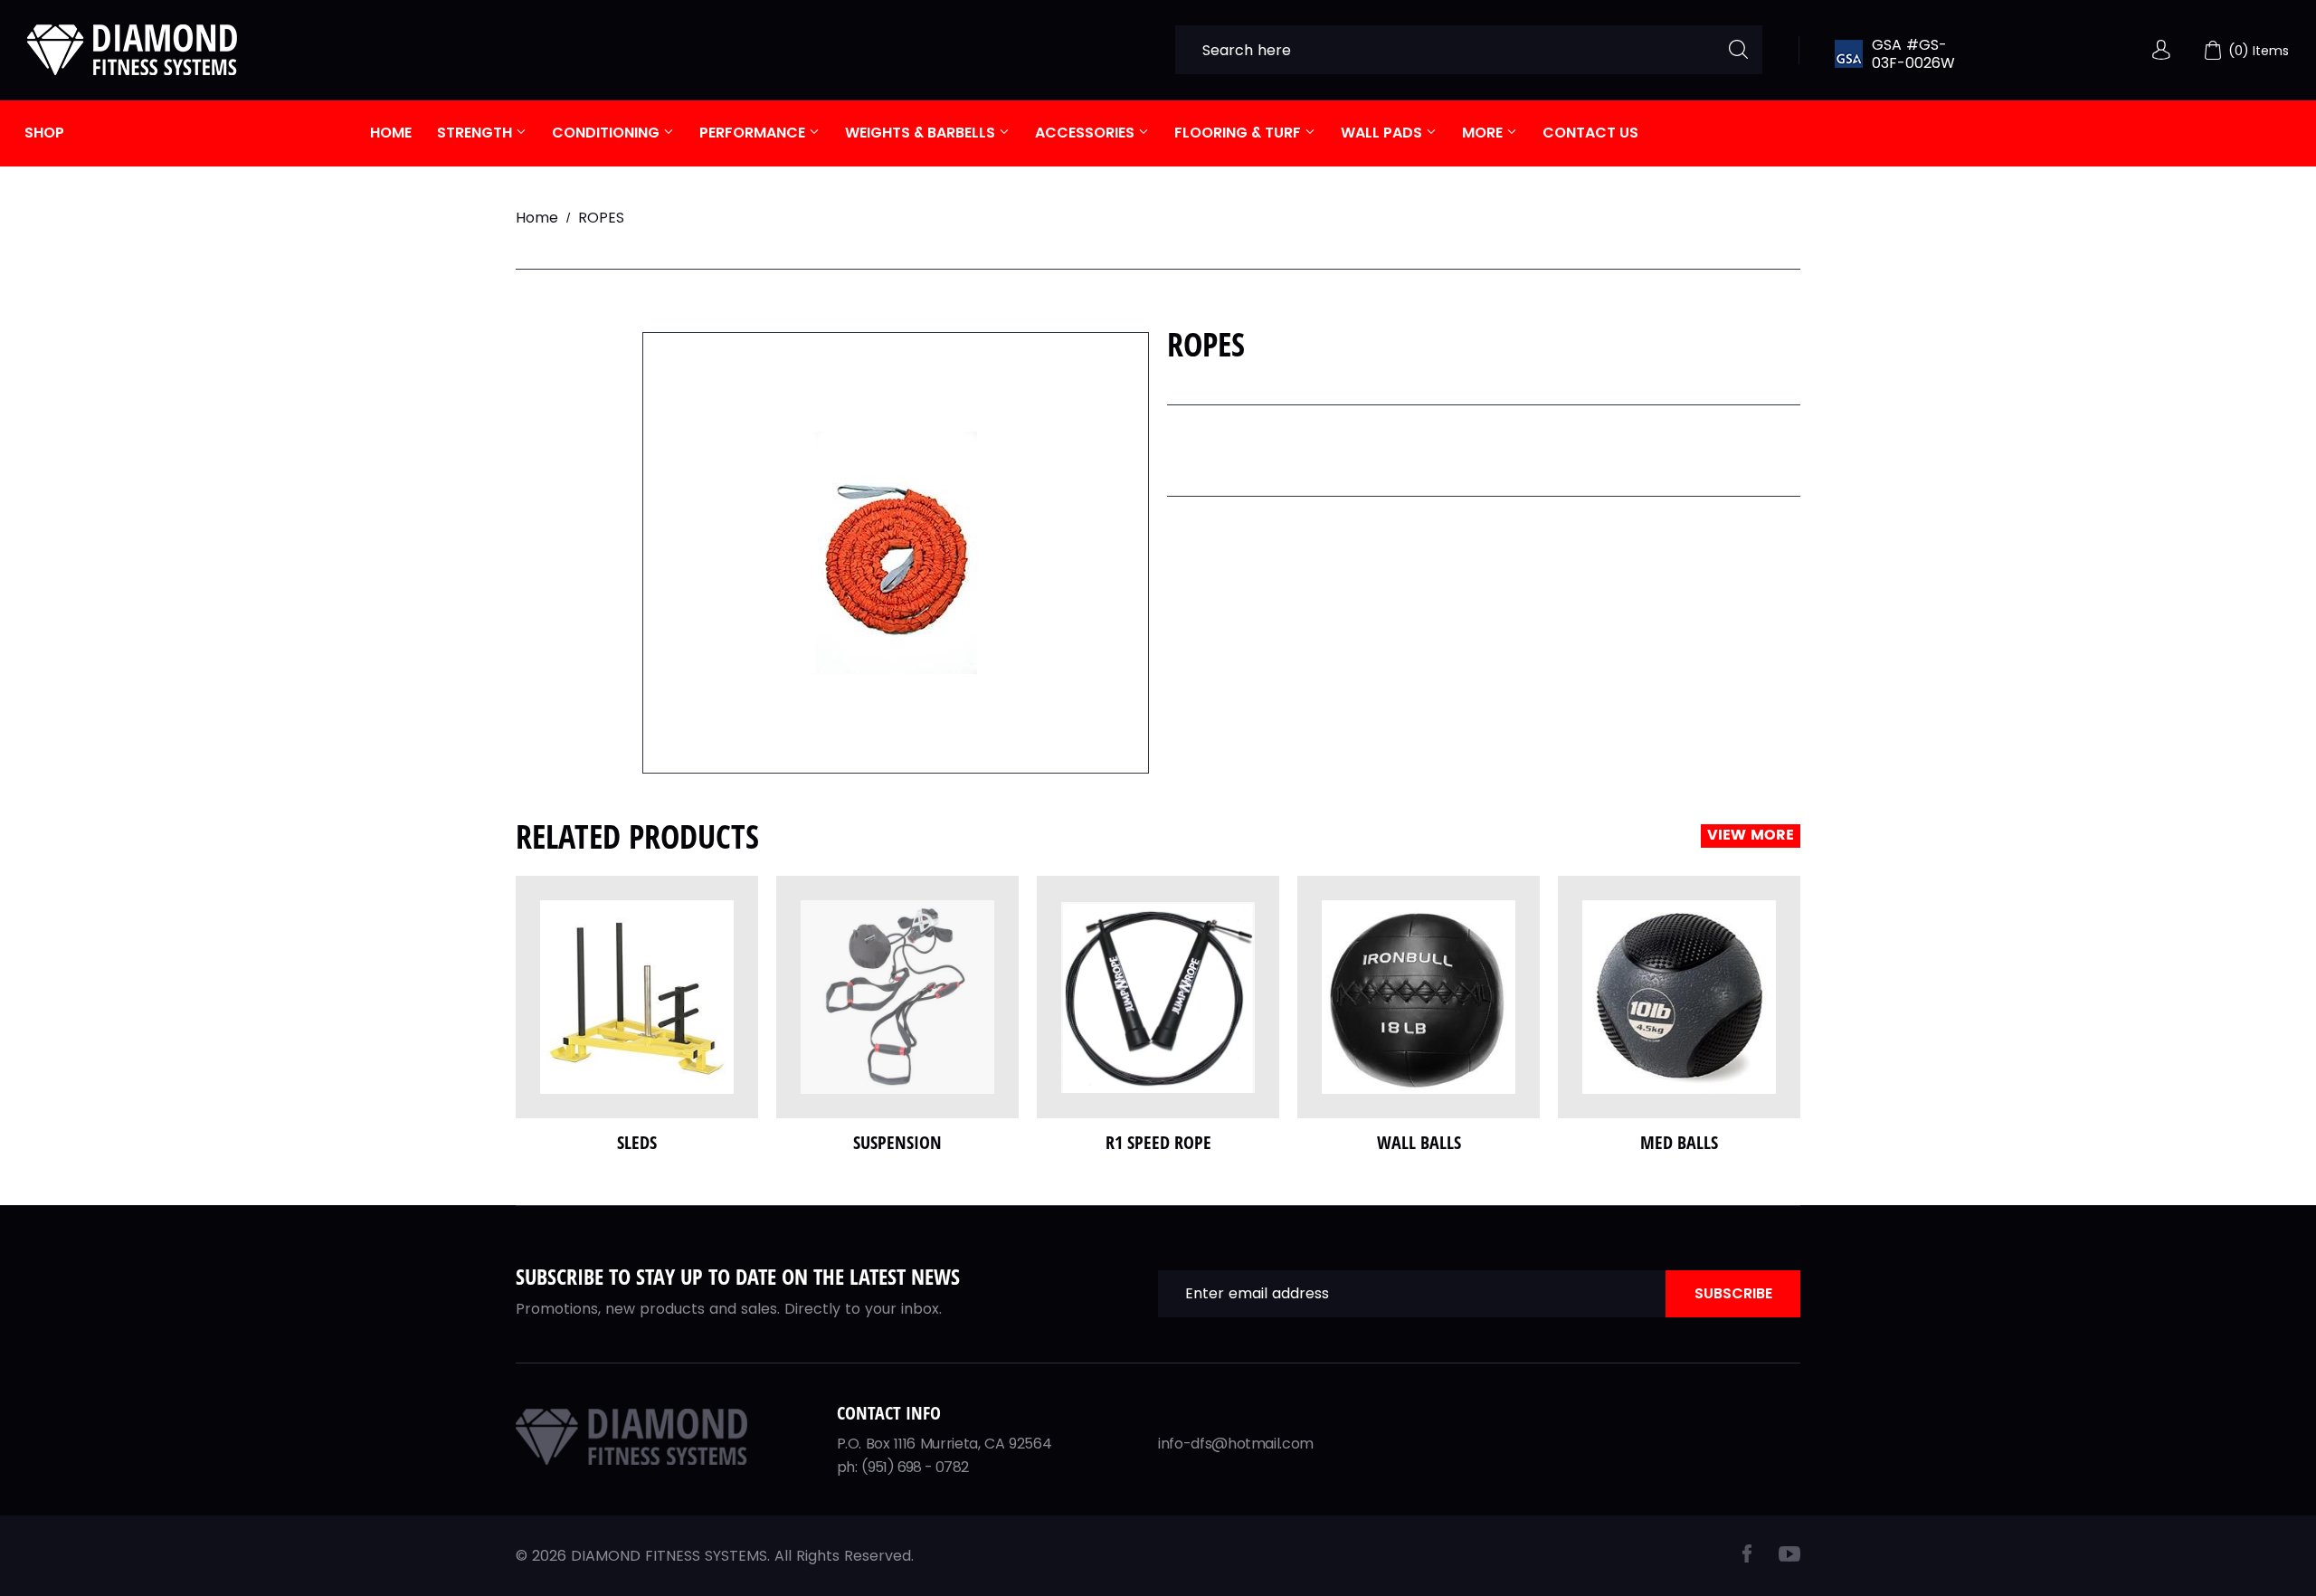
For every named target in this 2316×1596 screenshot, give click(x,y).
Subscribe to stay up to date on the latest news (738, 1276)
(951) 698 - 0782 (915, 1467)
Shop (44, 133)
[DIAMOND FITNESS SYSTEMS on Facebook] (1747, 1558)
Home (391, 133)
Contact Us (1590, 133)
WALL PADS (1383, 133)
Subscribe (1733, 1293)
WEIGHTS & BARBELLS (922, 133)
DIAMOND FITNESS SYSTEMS (669, 1556)
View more (1751, 836)
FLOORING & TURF (1239, 133)
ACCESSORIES (1087, 133)
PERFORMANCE (754, 133)
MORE (1484, 133)
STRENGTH (476, 133)
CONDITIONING (607, 133)
